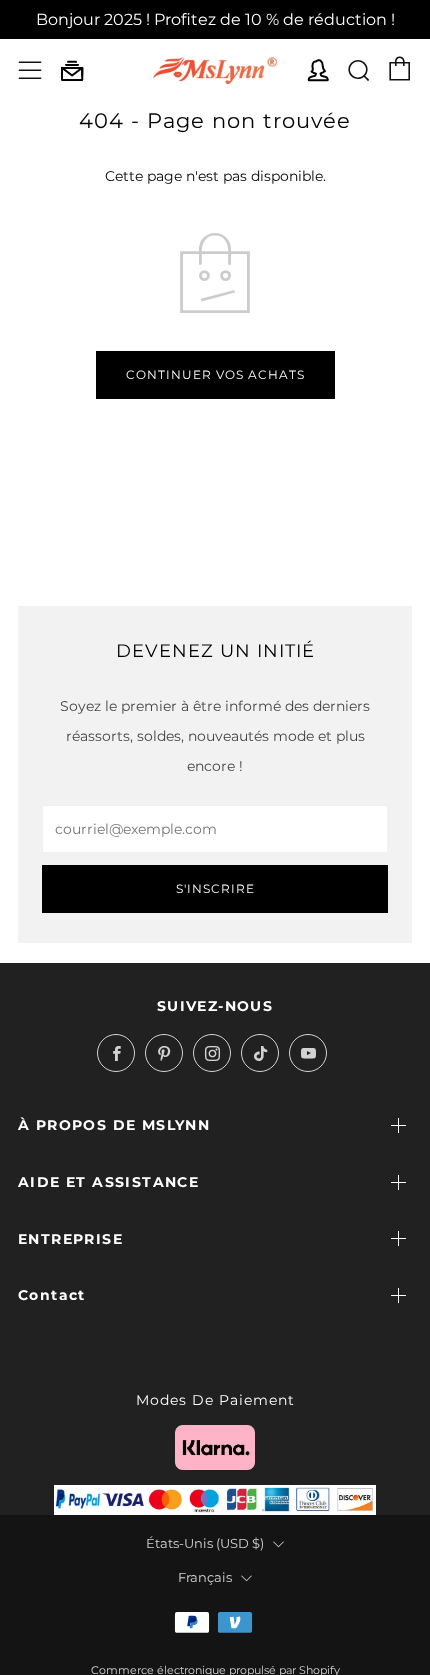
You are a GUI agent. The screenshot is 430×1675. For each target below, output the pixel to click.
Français (205, 1577)
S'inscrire (215, 888)
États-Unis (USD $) (205, 1543)
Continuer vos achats (215, 374)
